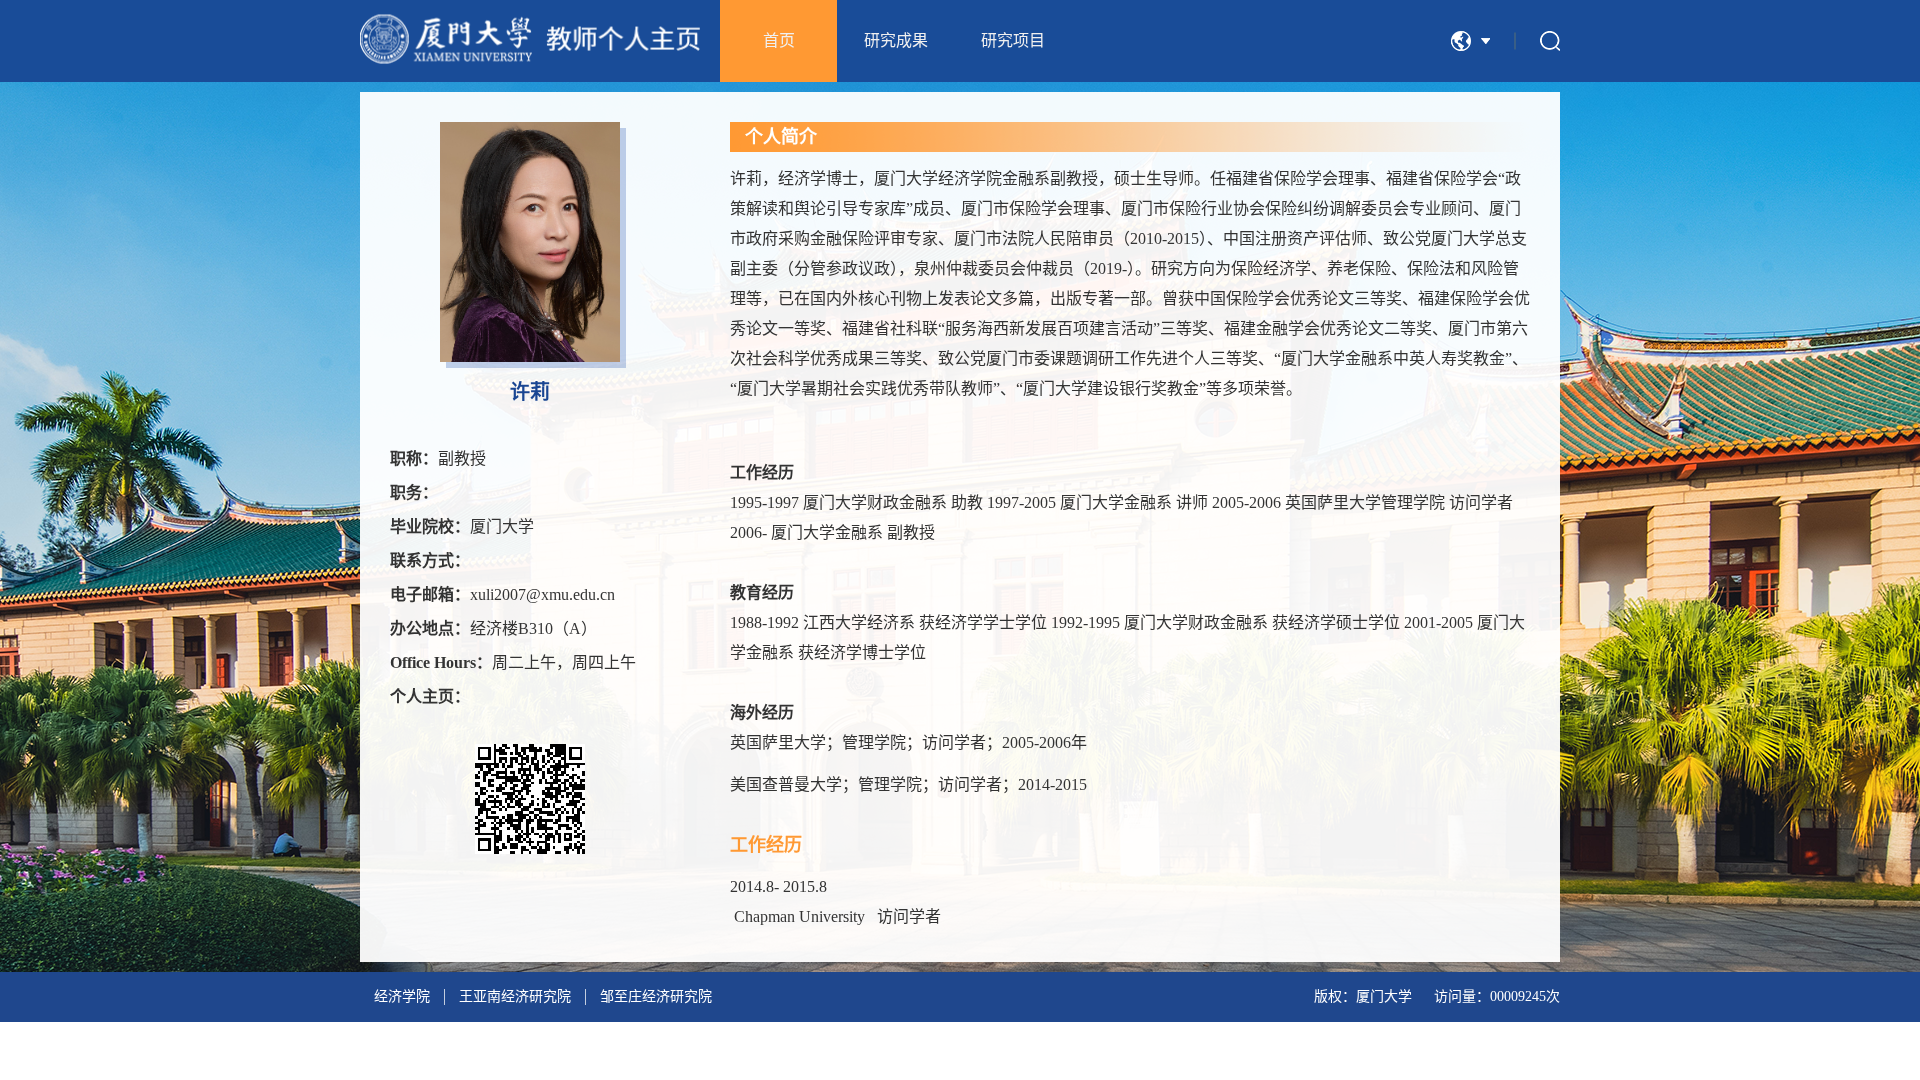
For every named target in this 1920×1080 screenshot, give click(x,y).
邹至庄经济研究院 (656, 996)
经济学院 (402, 996)
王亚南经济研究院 (515, 996)
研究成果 (896, 40)
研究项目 (1013, 40)
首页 (779, 40)
